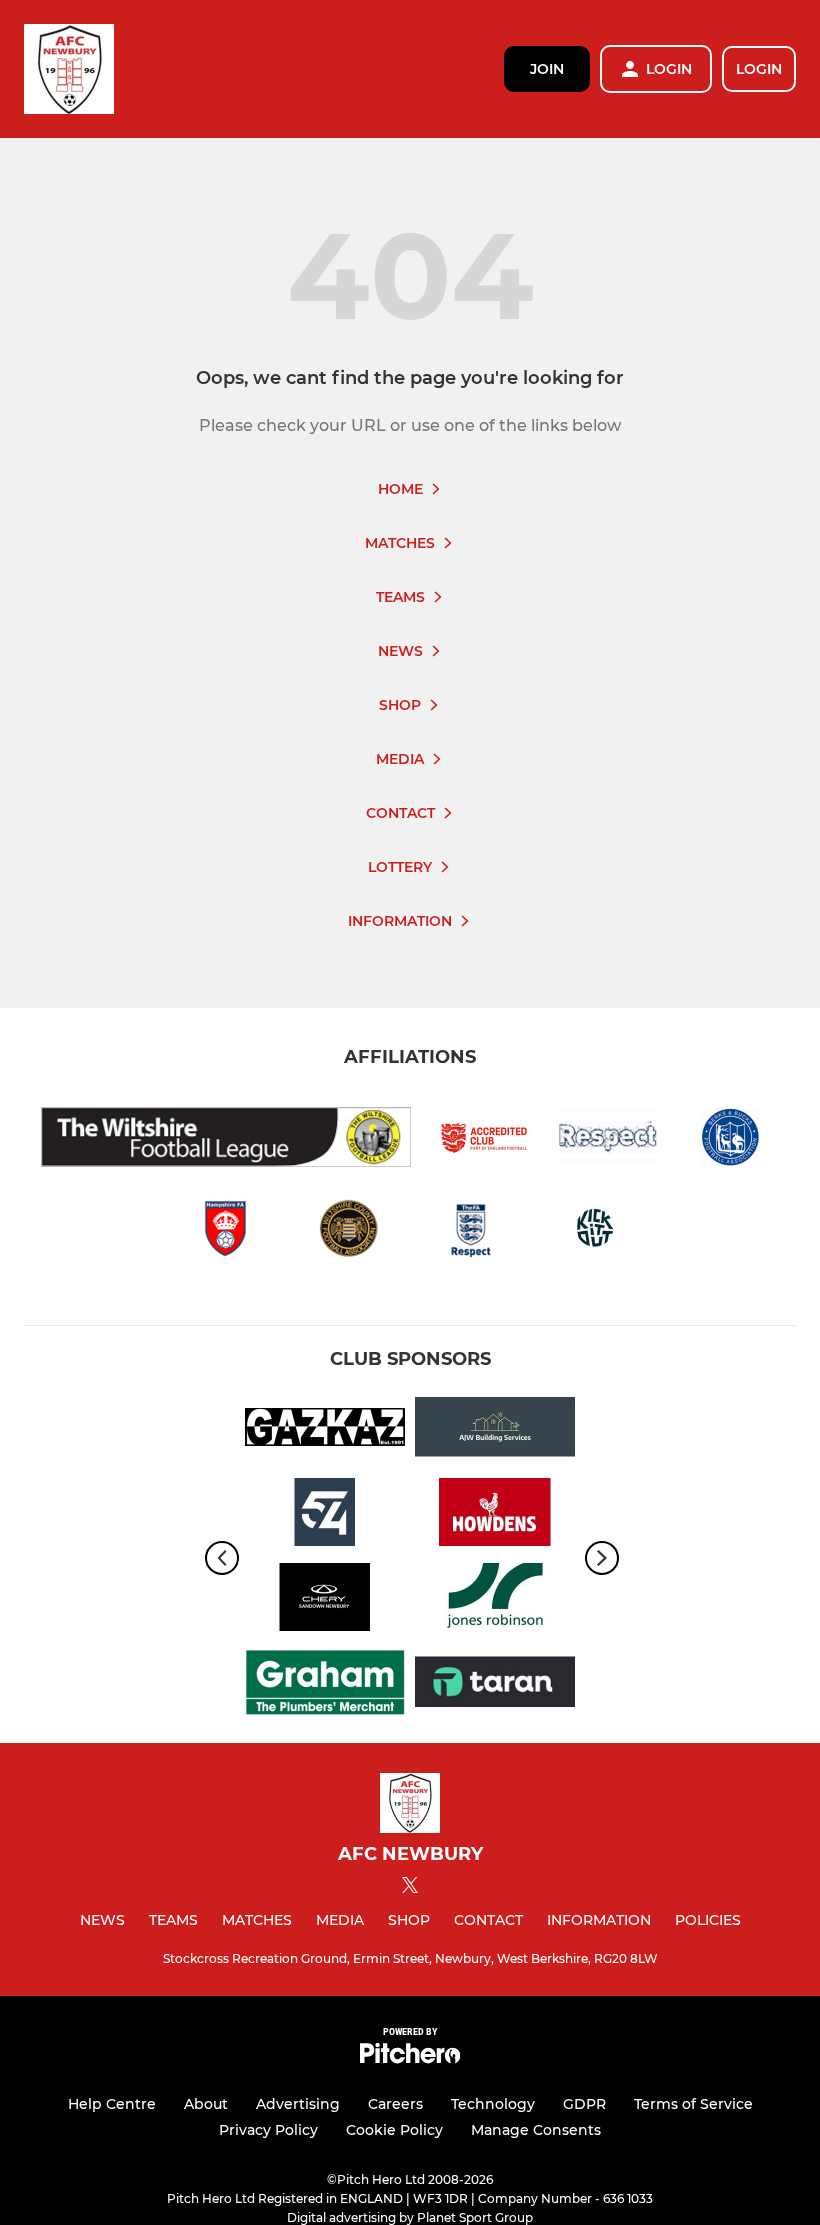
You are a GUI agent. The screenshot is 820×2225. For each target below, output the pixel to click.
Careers (395, 2104)
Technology (493, 2104)
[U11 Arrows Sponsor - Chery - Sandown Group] (325, 1600)
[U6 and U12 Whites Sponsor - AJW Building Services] (495, 1430)
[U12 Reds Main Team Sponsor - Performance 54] (325, 1515)
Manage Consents (536, 2130)
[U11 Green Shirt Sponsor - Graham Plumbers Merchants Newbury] (325, 1685)
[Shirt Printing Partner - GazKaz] (325, 1430)
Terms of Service (693, 2104)
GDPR (584, 2104)
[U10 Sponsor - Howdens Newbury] (495, 1515)
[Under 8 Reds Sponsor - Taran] (495, 1685)
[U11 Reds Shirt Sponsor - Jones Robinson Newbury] (495, 1600)
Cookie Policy (394, 2130)
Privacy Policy (268, 2130)
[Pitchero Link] (410, 2058)
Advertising (298, 2104)
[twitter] (410, 1888)
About (206, 2104)
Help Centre (112, 2104)
